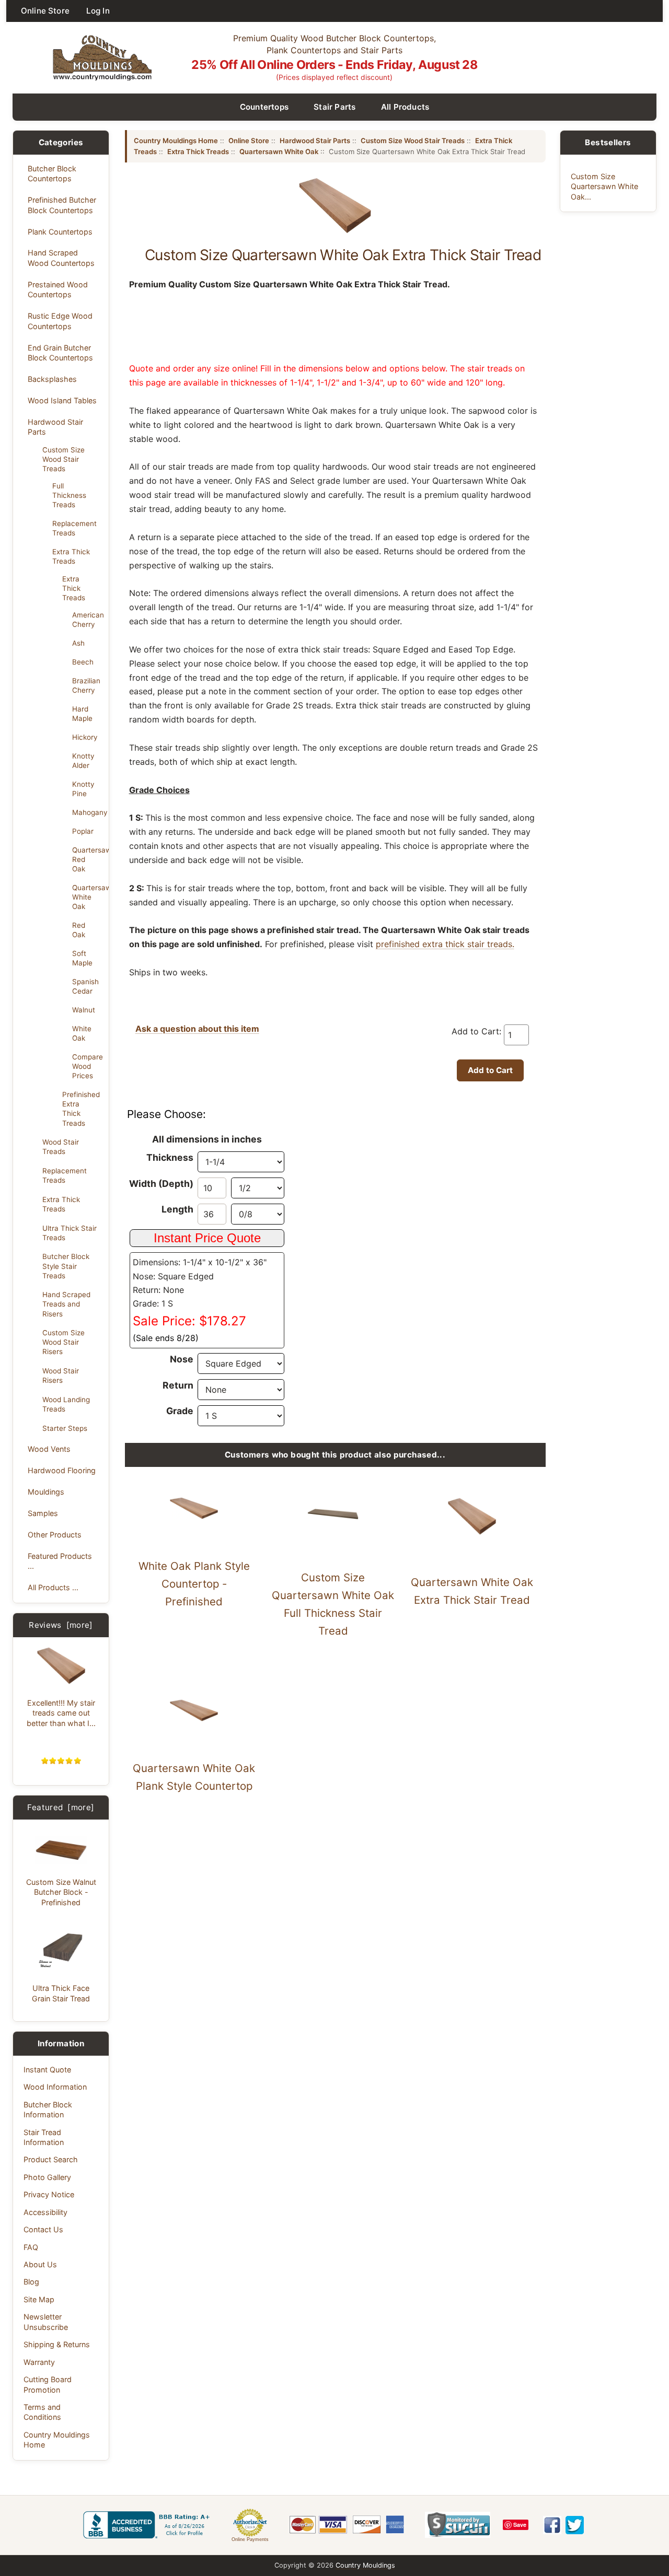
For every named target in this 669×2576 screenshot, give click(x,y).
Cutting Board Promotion (48, 2384)
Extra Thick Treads (71, 556)
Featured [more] (61, 1807)
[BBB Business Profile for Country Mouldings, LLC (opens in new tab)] (148, 2525)
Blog (31, 2282)
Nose (182, 1359)
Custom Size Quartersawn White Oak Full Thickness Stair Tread (333, 1604)
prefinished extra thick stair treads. (445, 944)
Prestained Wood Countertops (58, 289)
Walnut (84, 1010)
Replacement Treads (74, 528)
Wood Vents (49, 1449)
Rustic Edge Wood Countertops (60, 321)
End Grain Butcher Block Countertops (60, 353)
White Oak (82, 1033)
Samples (43, 1513)
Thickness (170, 1157)
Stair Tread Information (44, 2137)
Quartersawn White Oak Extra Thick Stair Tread (472, 1591)
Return (178, 1385)
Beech (83, 662)
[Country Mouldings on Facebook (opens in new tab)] (552, 2525)
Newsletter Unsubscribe (46, 2322)
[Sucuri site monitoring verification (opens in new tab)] (458, 2525)
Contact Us (43, 2229)
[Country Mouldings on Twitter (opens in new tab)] (575, 2525)
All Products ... (53, 1587)
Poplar (83, 831)
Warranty (39, 2362)
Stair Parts (335, 107)
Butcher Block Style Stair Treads (66, 1266)
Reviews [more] (61, 1625)
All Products (405, 107)
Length (177, 1209)
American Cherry (88, 620)
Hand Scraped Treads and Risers (66, 1304)
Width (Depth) (161, 1184)
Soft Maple (82, 958)
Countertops (264, 107)
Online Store (45, 11)
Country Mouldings (365, 2565)
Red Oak (79, 930)
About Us (40, 2264)
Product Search (51, 2159)
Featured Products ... (60, 1561)
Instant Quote (47, 2070)
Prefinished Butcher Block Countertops (62, 205)
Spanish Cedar (85, 986)
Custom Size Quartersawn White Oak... (604, 187)
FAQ (31, 2247)
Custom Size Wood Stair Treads (64, 459)
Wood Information (55, 2087)
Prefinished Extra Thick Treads (81, 1109)
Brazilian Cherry (86, 685)
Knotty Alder (83, 761)
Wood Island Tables (62, 400)
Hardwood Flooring (62, 1470)
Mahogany (88, 812)
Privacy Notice (49, 2194)
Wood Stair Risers (61, 1376)
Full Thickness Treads (69, 495)
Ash (78, 643)
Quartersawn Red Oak (88, 859)
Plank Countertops (60, 232)
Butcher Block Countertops (52, 173)
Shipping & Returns (57, 2344)
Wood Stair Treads (61, 1147)
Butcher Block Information (48, 2109)
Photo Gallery (47, 2177)
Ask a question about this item (197, 1029)
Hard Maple (82, 714)
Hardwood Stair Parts (55, 427)
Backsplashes (52, 379)
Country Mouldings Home (57, 2440)
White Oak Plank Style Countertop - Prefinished (194, 1584)
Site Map (39, 2299)
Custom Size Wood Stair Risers (64, 1342)
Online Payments (250, 2539)
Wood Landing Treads (66, 1404)
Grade (180, 1411)
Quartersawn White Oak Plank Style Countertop (194, 1777)
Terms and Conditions (42, 2412)
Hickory (85, 737)
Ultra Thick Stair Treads (70, 1233)
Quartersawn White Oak (88, 897)
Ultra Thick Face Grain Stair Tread (61, 1993)
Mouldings (46, 1492)
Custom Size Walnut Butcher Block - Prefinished (61, 1892)
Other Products (55, 1535)
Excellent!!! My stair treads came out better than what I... (61, 1713)
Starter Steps (65, 1428)
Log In (98, 11)
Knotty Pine (83, 789)
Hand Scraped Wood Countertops (61, 258)
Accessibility (45, 2212)
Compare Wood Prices (88, 1066)
